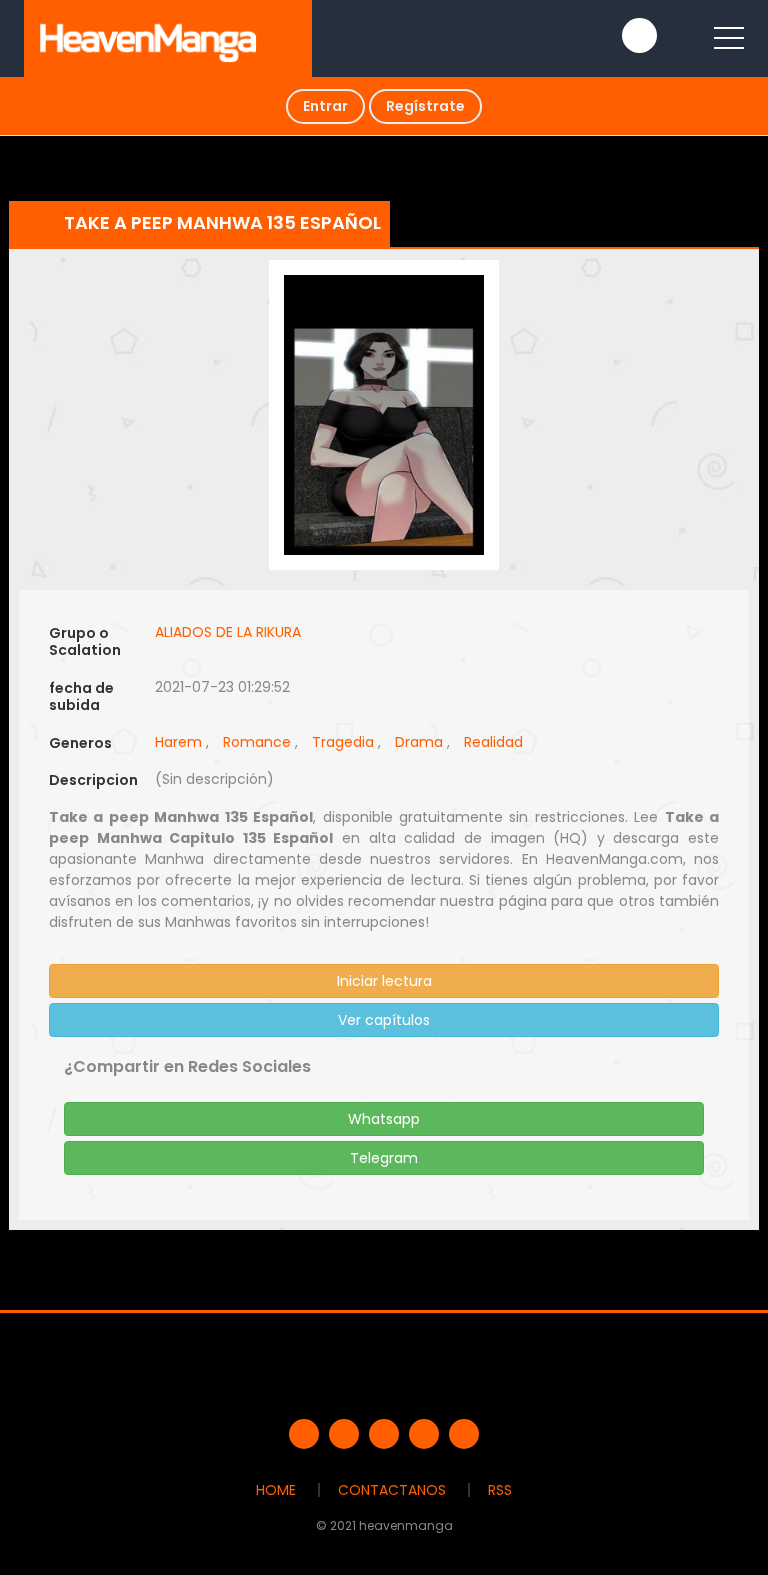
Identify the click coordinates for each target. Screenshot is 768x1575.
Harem (178, 742)
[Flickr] (424, 1434)
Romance (257, 742)
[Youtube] (384, 1434)
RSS (500, 1490)
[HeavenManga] (148, 38)
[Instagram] (464, 1434)
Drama (419, 742)
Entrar (325, 106)
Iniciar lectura (384, 981)
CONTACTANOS (392, 1490)
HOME (276, 1490)
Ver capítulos (384, 1020)
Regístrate (425, 106)
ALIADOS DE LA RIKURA (228, 632)
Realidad (493, 742)
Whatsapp (384, 1119)
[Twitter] (344, 1434)
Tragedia (343, 742)
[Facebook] (304, 1434)
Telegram (384, 1158)
